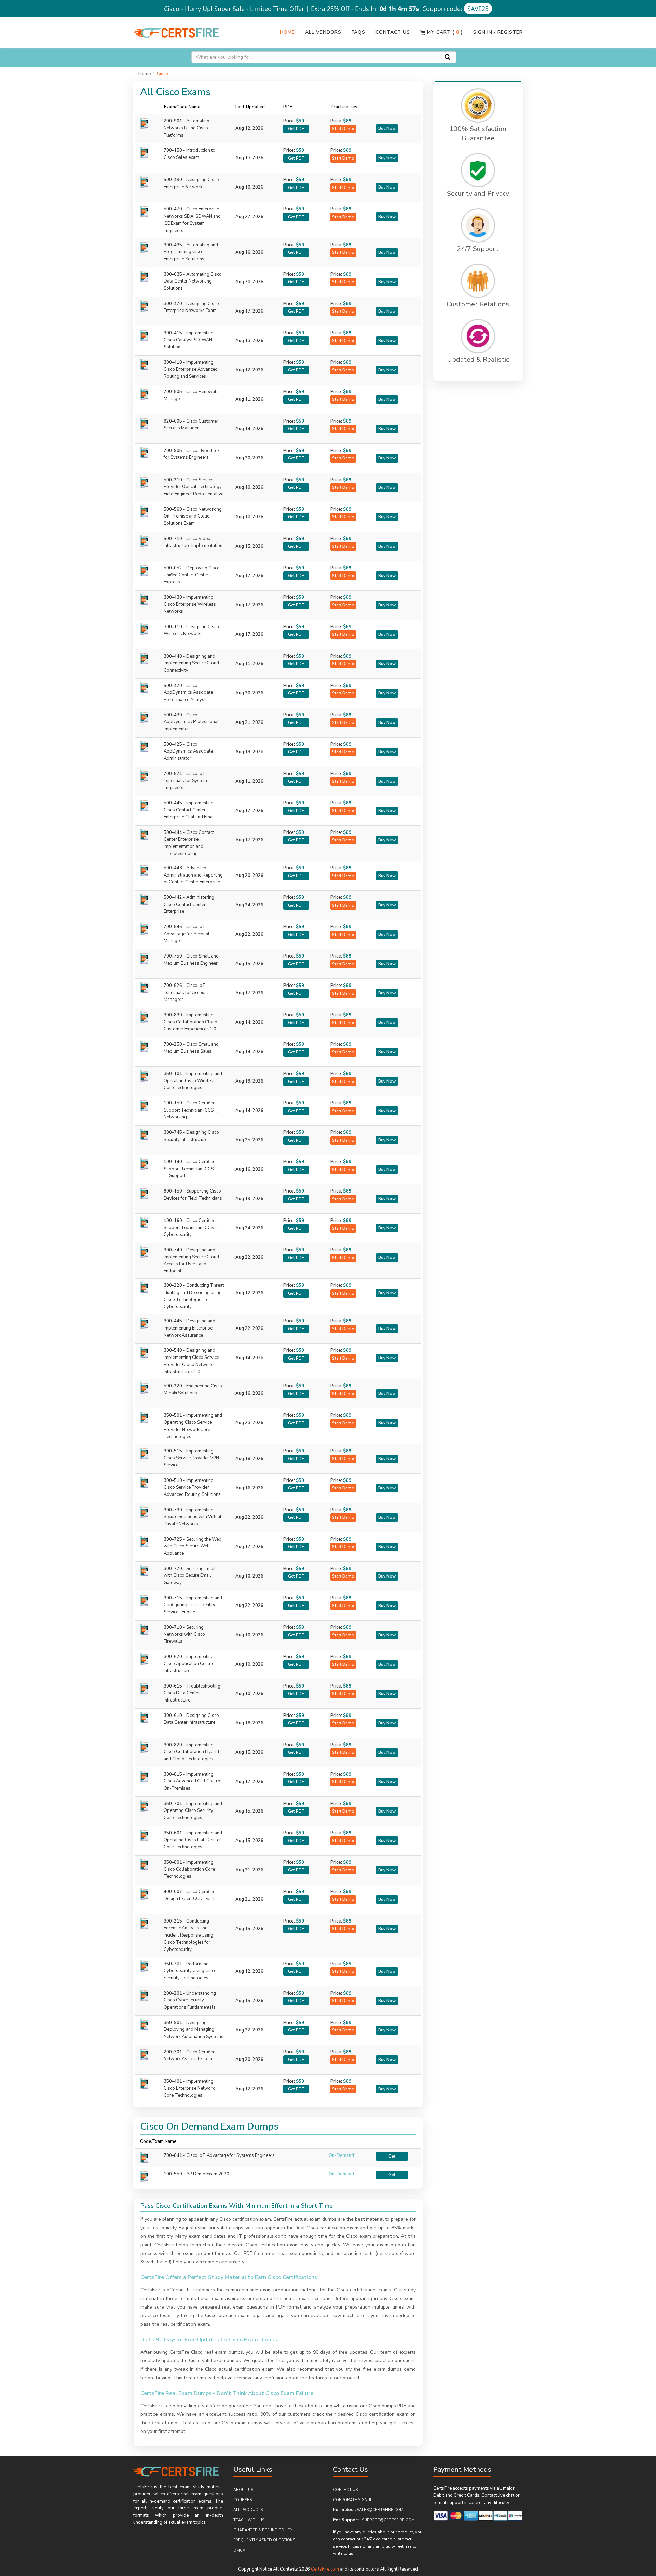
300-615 (192, 1693)
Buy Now (387, 128)
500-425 (188, 752)
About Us (243, 2490)
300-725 (193, 1546)
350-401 (189, 2089)
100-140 (191, 1169)
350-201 (190, 1971)
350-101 (193, 1081)
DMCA (239, 2551)
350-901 (194, 2030)
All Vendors (323, 32)
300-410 (191, 370)
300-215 (188, 1935)
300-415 (189, 340)
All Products (248, 2510)
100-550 (173, 2174)
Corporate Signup (353, 2500)
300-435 (191, 252)
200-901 (187, 128)
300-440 (191, 663)
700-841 (173, 2155)
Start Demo (343, 129)
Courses (243, 2500)
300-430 (190, 605)
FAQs (358, 32)
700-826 (186, 993)
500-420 (188, 693)
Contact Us (393, 32)
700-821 (185, 781)
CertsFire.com (325, 2569)
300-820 (191, 1752)
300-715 (193, 1605)
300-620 (189, 1664)
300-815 (193, 1781)
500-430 (191, 722)
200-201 (190, 2000)
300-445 (189, 1328)
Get (392, 2156)
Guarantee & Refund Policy (263, 2530)
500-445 (189, 810)
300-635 (193, 281)
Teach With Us (249, 2520)
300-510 (192, 1488)
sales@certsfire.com (380, 2510)
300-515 (191, 1458)
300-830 (190, 1022)
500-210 (194, 487)
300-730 (193, 1517)
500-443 (193, 875)
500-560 (193, 516)
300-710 (184, 1635)
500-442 (189, 905)
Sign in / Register (498, 32)
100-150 (191, 1110)
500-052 (192, 575)
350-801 (189, 1870)
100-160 (191, 1228)
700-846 (187, 934)
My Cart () (444, 32)
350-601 (193, 1840)
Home (287, 32)
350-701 (193, 1811)
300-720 (190, 1576)
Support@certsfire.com (388, 2520)
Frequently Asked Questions (264, 2540)
